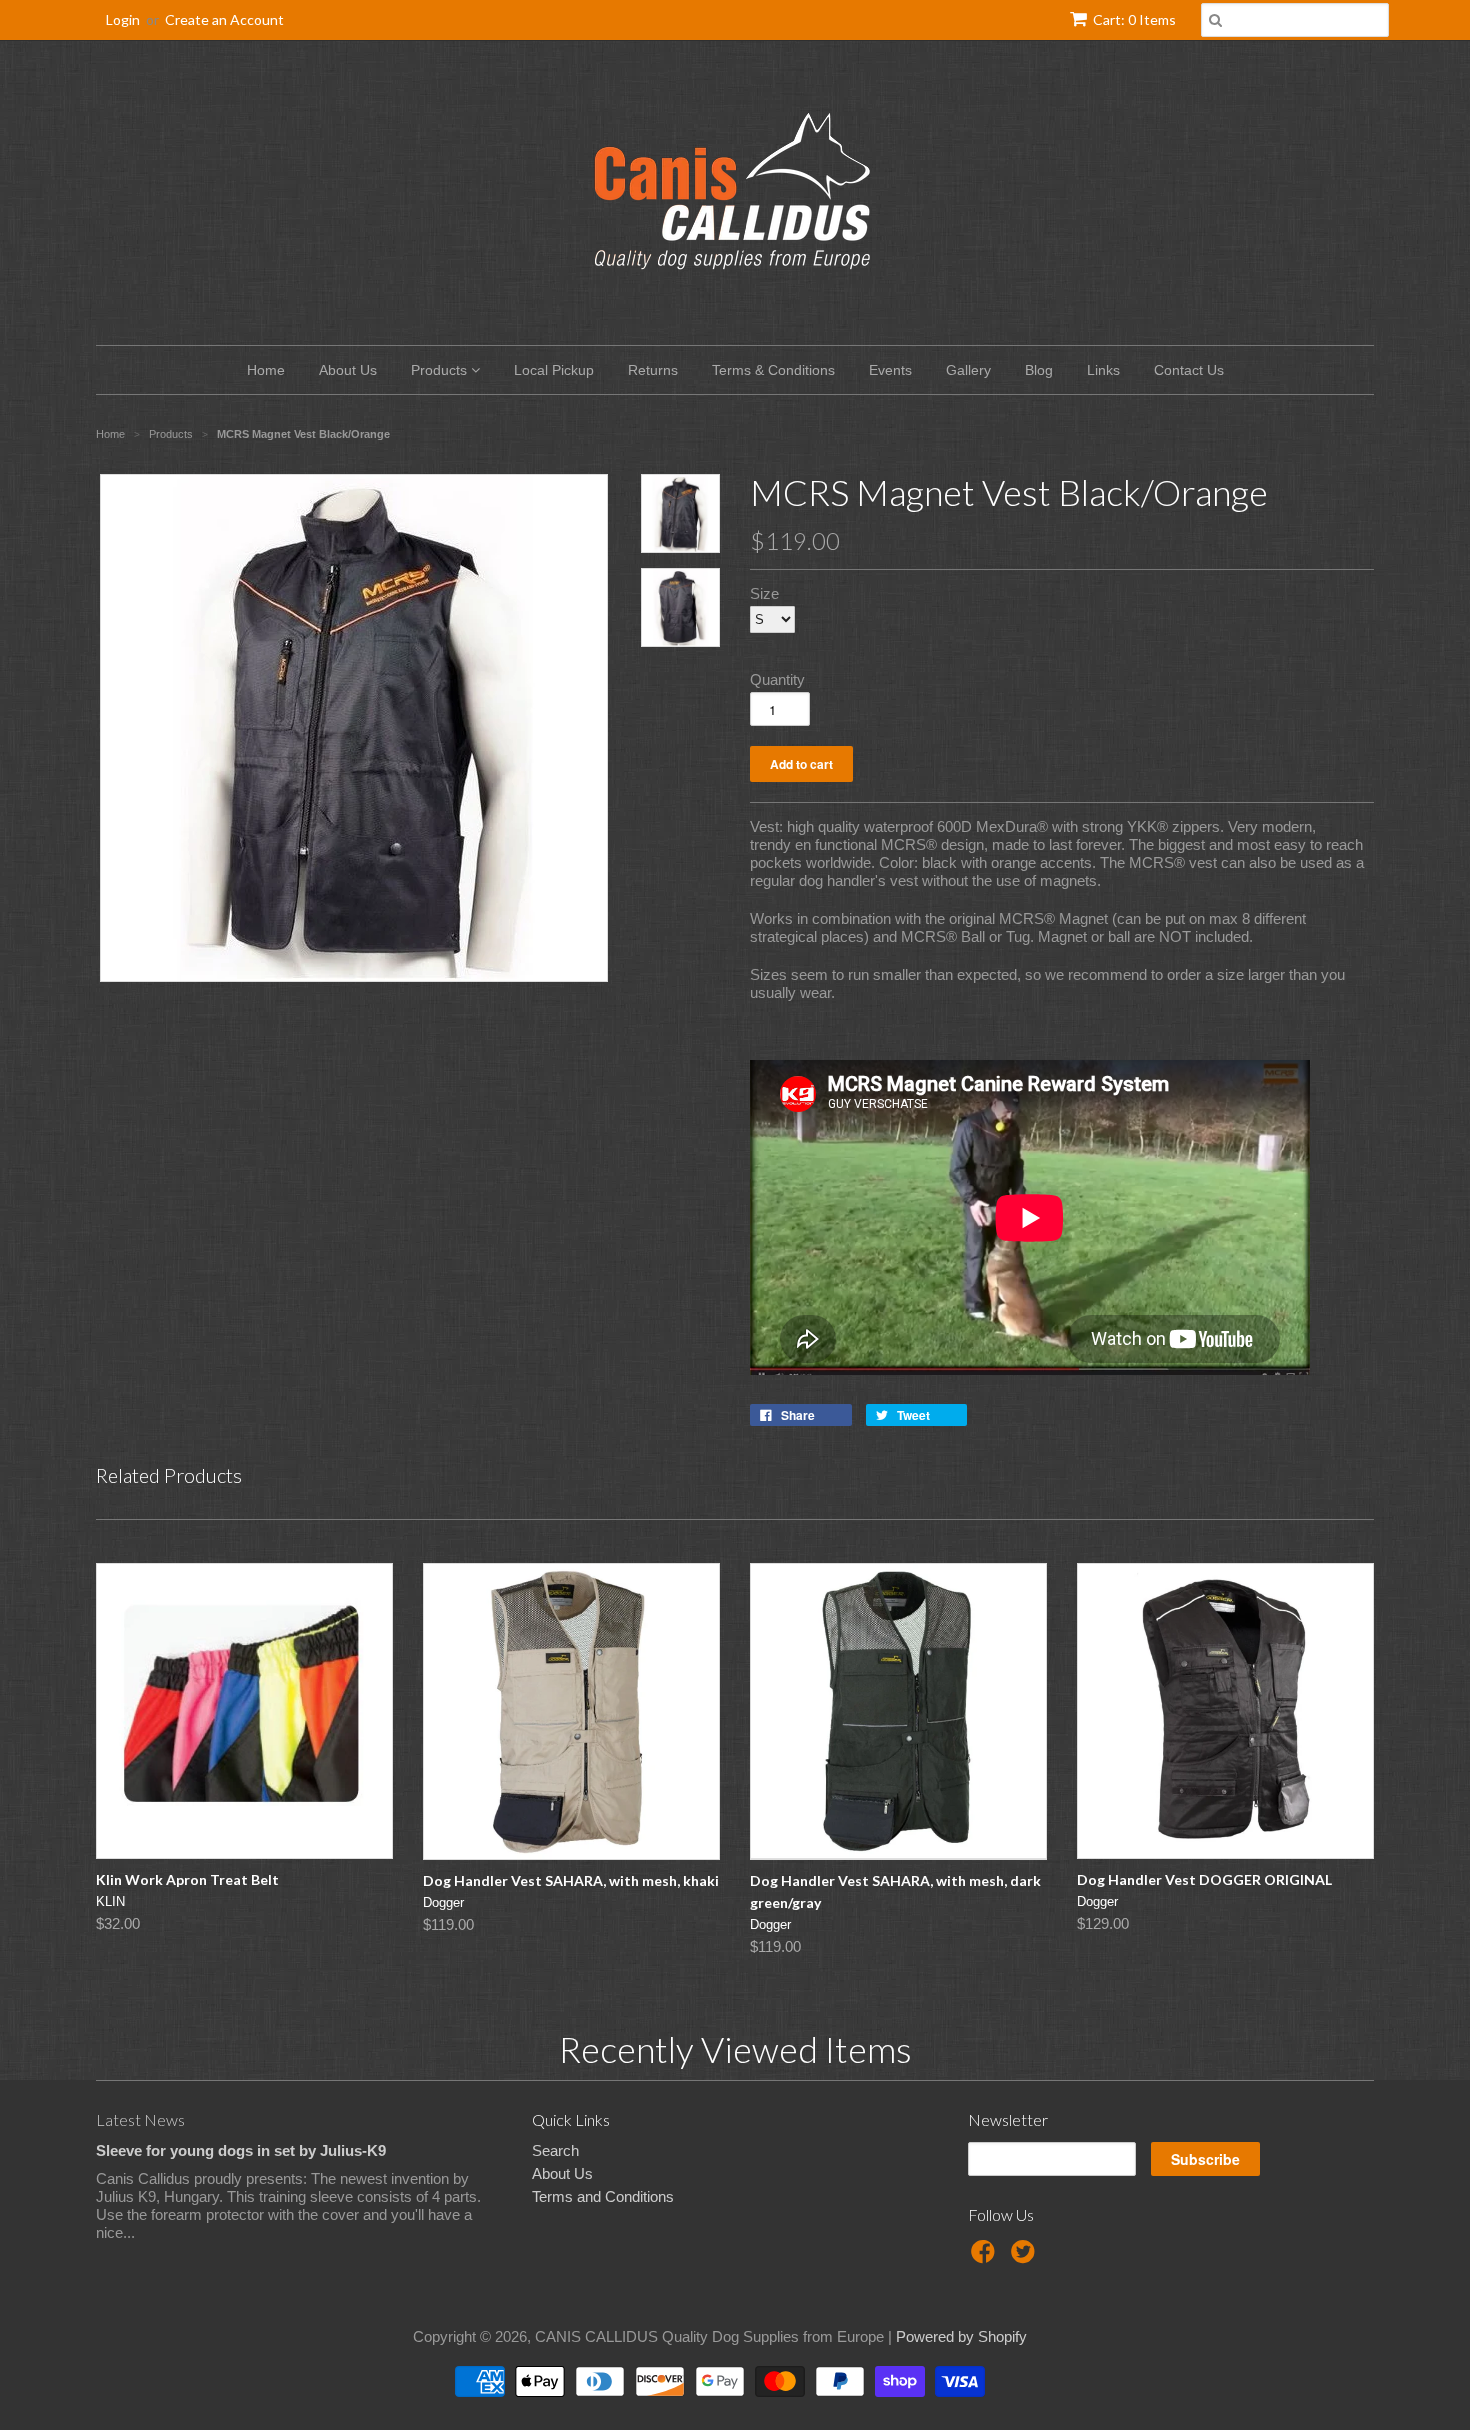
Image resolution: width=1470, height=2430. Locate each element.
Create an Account (224, 19)
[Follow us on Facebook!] (986, 2257)
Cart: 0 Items (1134, 19)
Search (555, 2150)
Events (890, 370)
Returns (653, 370)
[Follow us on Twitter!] (1026, 2257)
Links (1103, 370)
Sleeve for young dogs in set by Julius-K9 (241, 2150)
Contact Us (1189, 370)
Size (764, 593)
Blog (1039, 370)
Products (441, 370)
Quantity (777, 679)
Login (123, 19)
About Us (348, 370)
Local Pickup (554, 370)
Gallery (968, 370)
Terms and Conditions (603, 2196)
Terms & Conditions (773, 370)
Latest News (140, 2119)
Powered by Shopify (961, 2336)
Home (266, 370)
